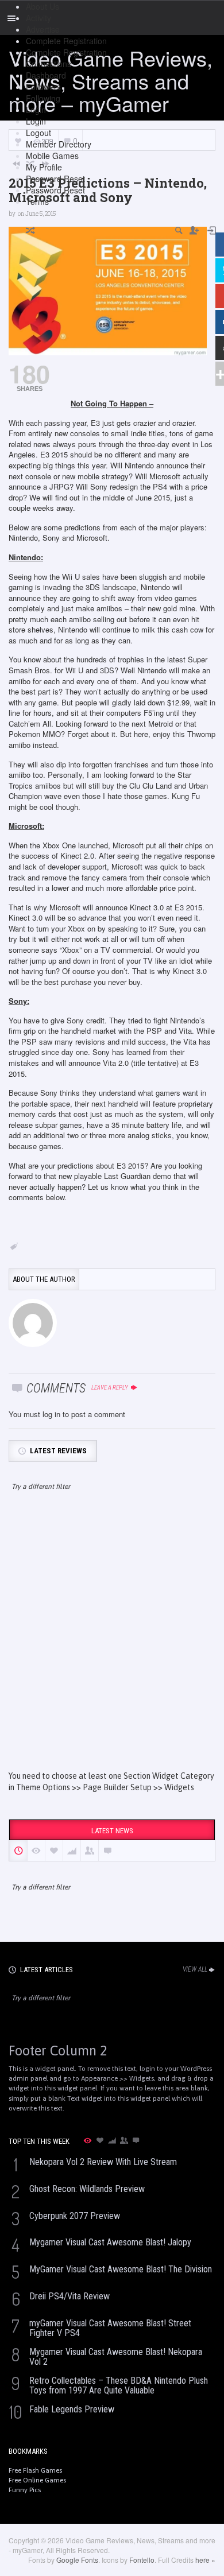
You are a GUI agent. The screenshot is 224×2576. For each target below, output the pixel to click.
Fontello (142, 2560)
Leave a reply (110, 1388)
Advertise (43, 29)
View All (195, 1969)
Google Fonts (77, 2560)
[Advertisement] (112, 1641)
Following (43, 98)
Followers (43, 87)
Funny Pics (25, 2490)
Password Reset (55, 179)
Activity (38, 18)
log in (51, 1414)
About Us (43, 6)
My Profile (44, 167)
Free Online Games (37, 2480)
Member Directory (59, 144)
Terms (37, 201)
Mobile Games (52, 156)
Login (36, 110)
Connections (49, 64)
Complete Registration (66, 41)
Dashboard (46, 75)
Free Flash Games (35, 2470)
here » (205, 2560)
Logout (38, 133)
